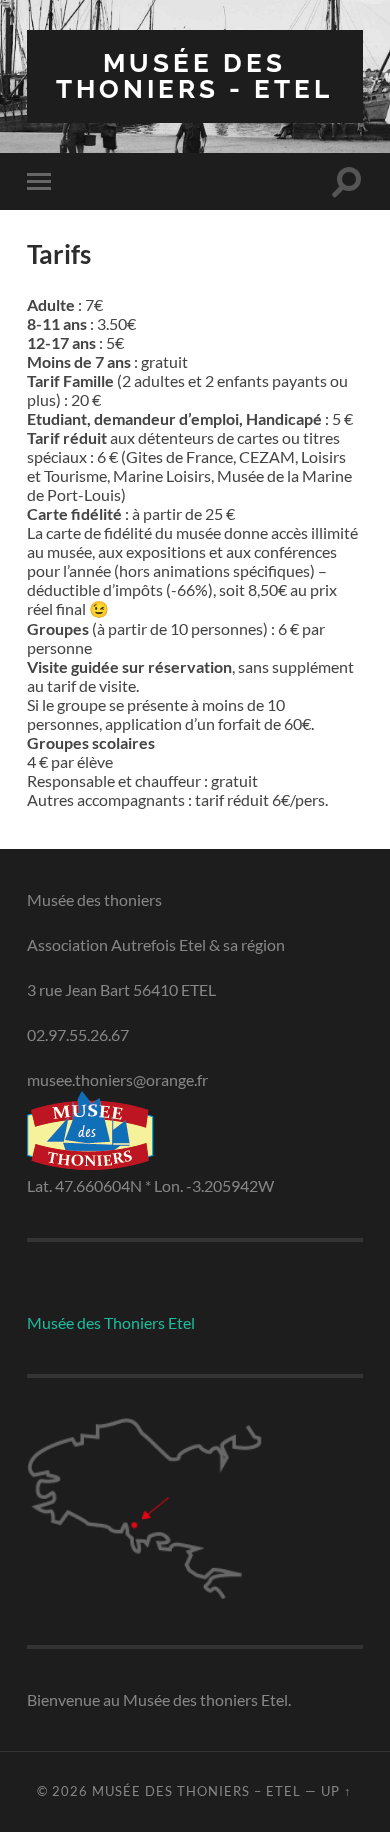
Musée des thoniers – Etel (196, 1791)
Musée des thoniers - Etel (194, 75)
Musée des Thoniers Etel (111, 1322)
